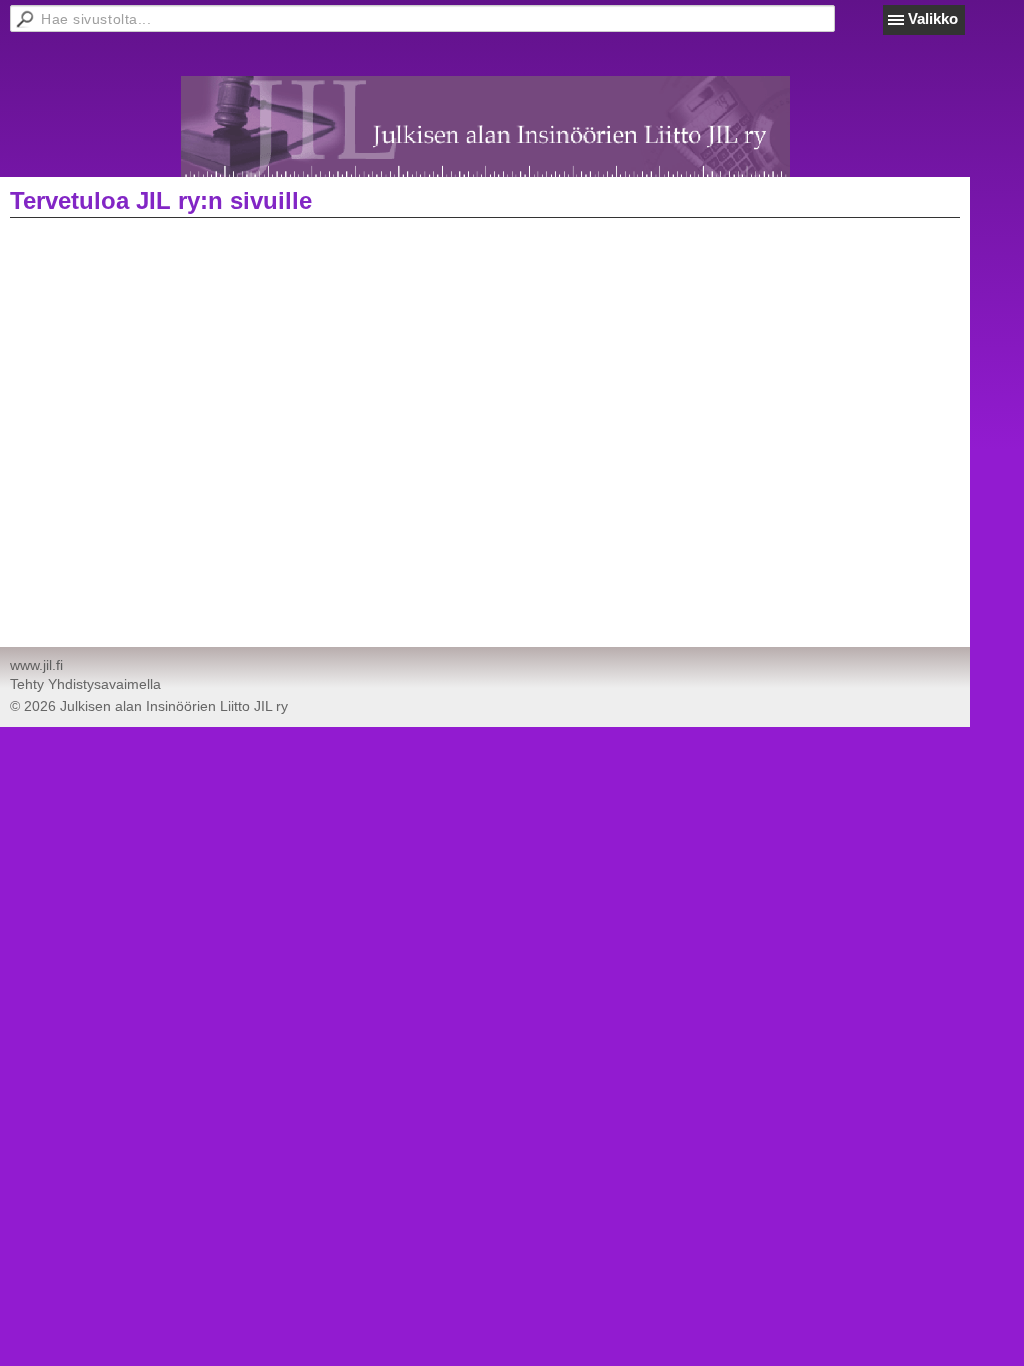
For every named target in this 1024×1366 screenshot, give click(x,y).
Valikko (933, 18)
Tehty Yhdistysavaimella (85, 684)
